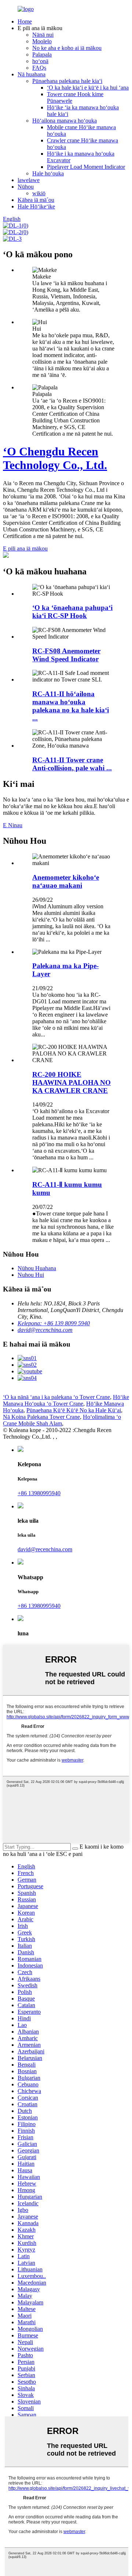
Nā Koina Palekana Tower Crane (41, 1417)
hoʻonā (40, 61)
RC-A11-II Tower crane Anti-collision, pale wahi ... (72, 764)
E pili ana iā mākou (25, 548)
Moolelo (42, 41)
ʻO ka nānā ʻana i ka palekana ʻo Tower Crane (56, 1397)
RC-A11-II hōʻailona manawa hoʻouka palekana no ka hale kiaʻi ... (71, 706)
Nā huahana (32, 74)
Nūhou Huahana (37, 1268)
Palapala (42, 55)
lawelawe (29, 180)
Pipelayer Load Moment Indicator (86, 167)
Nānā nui (43, 35)
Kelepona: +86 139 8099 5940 (54, 1323)
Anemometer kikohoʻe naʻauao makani (66, 881)
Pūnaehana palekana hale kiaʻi (67, 81)
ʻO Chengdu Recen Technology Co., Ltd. (55, 458)
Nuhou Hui (31, 1275)
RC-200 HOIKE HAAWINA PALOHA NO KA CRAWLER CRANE (71, 1082)
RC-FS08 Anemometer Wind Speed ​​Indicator (66, 655)
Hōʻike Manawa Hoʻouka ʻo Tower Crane (66, 1400)
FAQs (39, 68)
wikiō (39, 193)
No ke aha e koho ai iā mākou (67, 48)
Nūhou (26, 187)
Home (25, 21)
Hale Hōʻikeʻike (36, 206)
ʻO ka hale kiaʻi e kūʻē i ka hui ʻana (88, 88)
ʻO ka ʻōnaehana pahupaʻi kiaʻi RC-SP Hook (72, 612)
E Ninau (13, 825)
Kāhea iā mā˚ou (36, 200)
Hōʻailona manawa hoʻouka (65, 121)
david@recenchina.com (45, 1330)
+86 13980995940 (39, 1493)
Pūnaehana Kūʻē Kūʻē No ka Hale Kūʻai (74, 1410)
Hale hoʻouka (48, 173)
